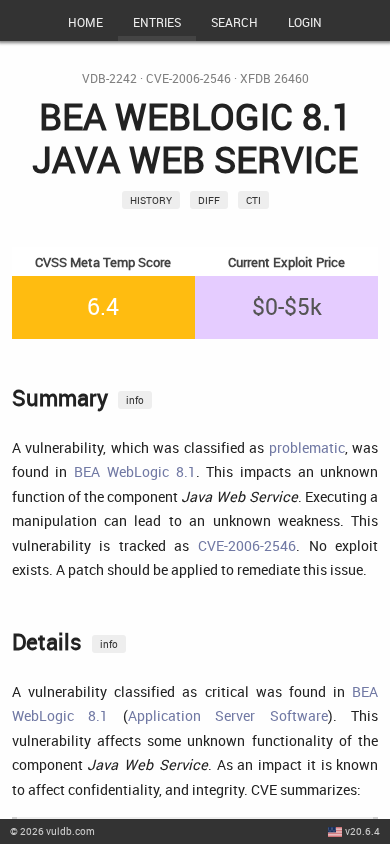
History (151, 200)
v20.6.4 (362, 831)
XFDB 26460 (274, 78)
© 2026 (52, 831)
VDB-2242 (109, 78)
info (135, 400)
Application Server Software (228, 715)
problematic (307, 447)
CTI (253, 200)
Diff (209, 200)
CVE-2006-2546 (188, 78)
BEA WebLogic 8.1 (134, 471)
